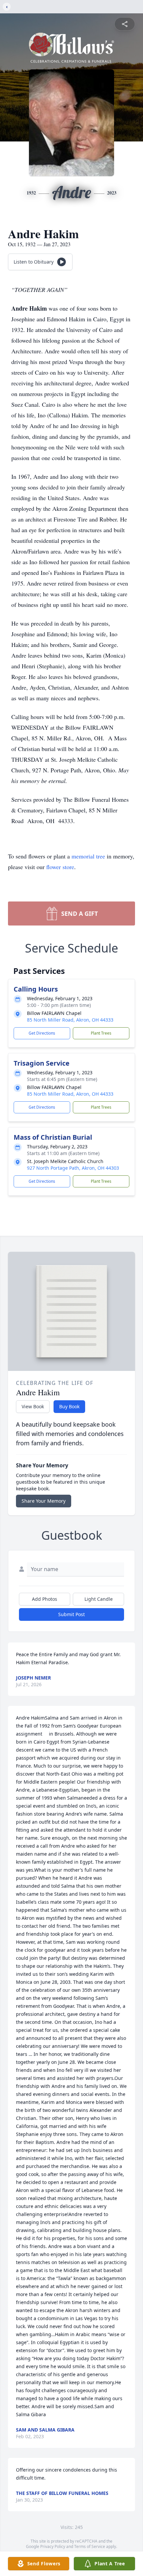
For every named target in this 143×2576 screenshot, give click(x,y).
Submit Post (71, 1614)
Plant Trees (101, 1033)
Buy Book (69, 1406)
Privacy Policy (53, 2546)
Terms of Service (90, 2546)
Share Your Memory (44, 1501)
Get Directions (42, 1033)
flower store (60, 867)
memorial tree (88, 856)
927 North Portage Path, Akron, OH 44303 (73, 1168)
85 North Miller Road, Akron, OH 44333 (70, 1020)
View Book (33, 1406)
